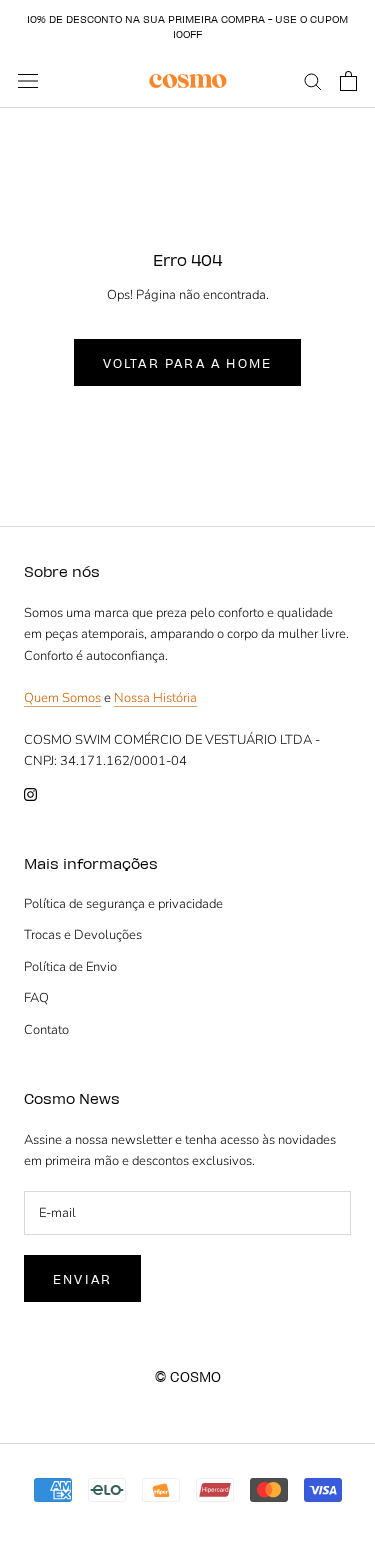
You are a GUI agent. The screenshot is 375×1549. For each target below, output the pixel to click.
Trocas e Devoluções (83, 935)
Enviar (82, 1278)
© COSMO (188, 1376)
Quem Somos (62, 698)
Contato (46, 1030)
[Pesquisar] (313, 80)
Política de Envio (70, 967)
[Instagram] (30, 794)
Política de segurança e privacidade (123, 904)
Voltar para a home (188, 362)
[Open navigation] (28, 81)
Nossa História (155, 698)
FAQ (36, 998)
